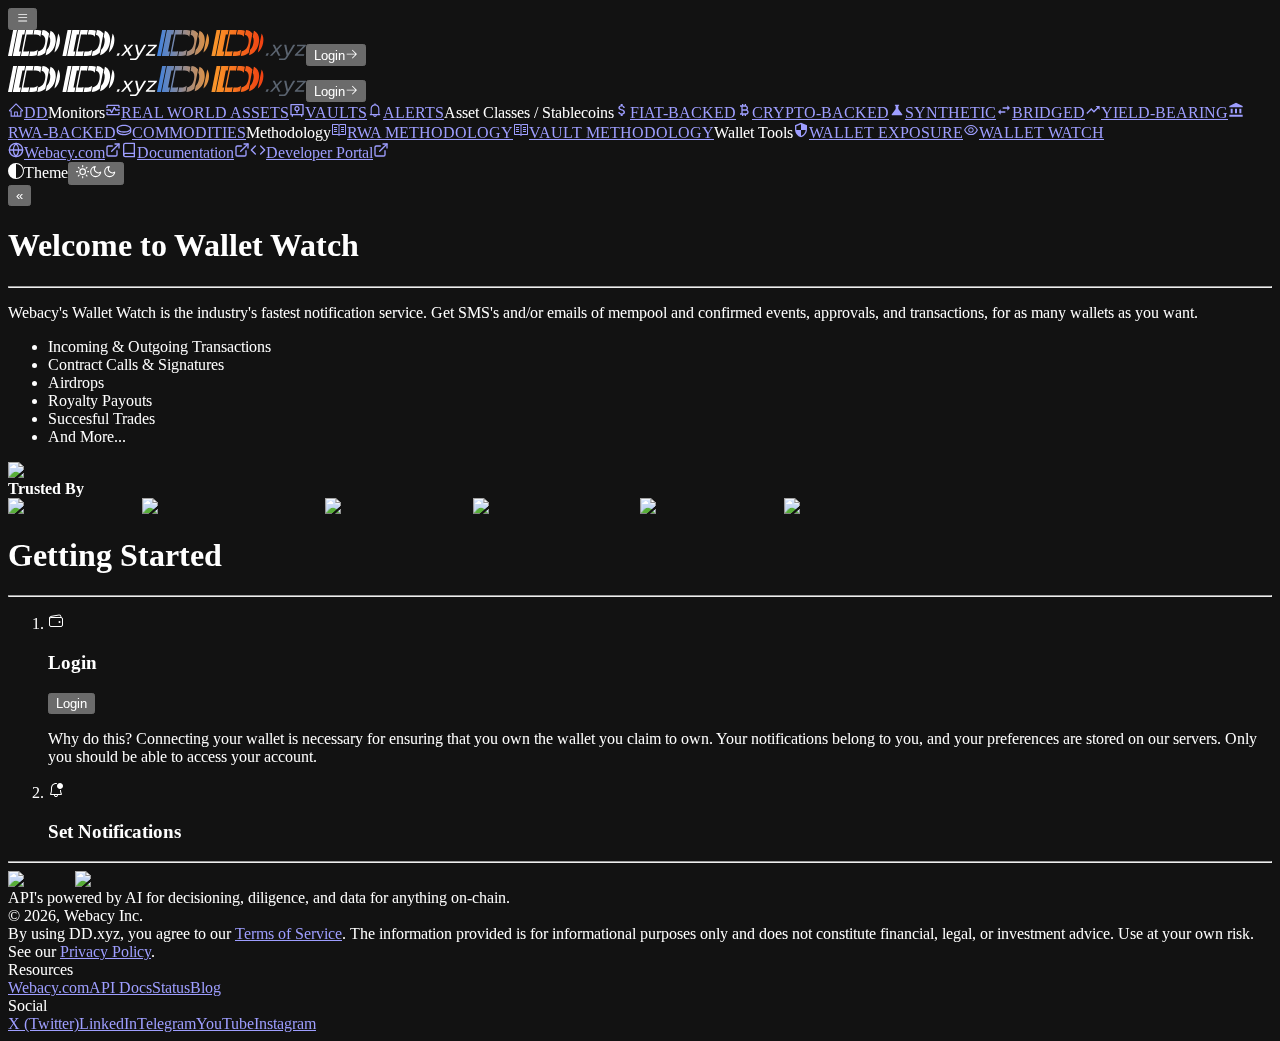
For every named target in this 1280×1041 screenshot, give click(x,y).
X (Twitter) (43, 1023)
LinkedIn (108, 1023)
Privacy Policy (105, 951)
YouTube (225, 1023)
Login (329, 55)
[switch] (96, 173)
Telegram (166, 1023)
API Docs (120, 987)
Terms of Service (288, 933)
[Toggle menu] (22, 19)
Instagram (285, 1023)
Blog (205, 987)
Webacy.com (48, 987)
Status (171, 987)
